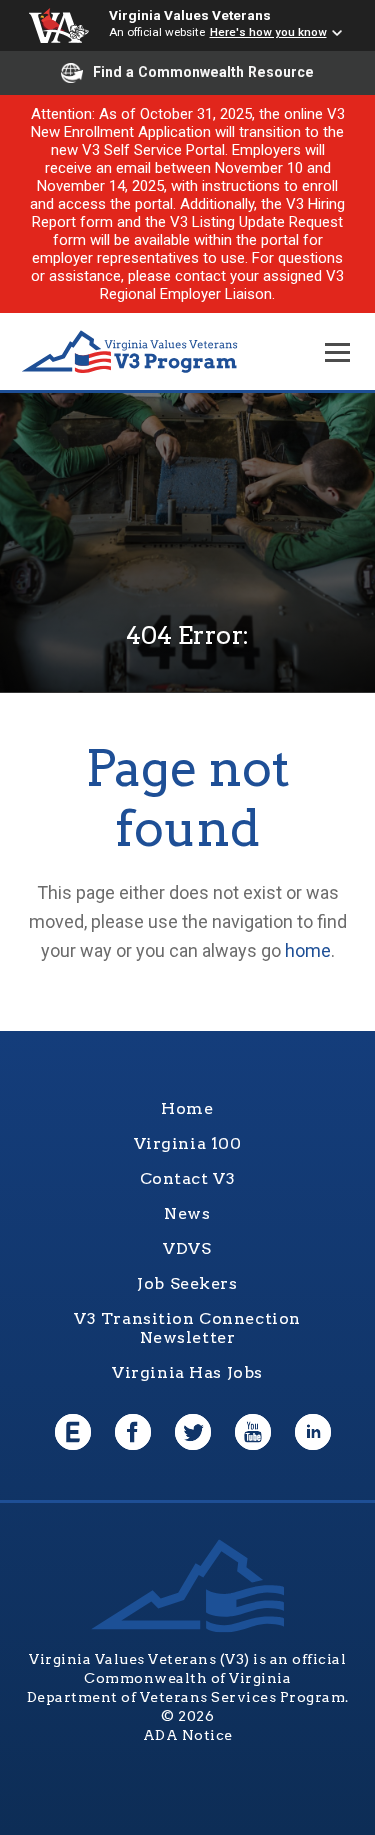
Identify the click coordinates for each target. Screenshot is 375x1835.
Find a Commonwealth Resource (203, 72)
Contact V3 (188, 1178)
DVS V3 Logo (130, 352)
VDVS (187, 1248)
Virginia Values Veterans (190, 15)
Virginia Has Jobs (187, 1372)
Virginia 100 (188, 1143)
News (187, 1213)
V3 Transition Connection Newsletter (187, 1328)
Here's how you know (268, 32)
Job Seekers (187, 1283)
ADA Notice (188, 1735)
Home (187, 1108)
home (308, 950)
